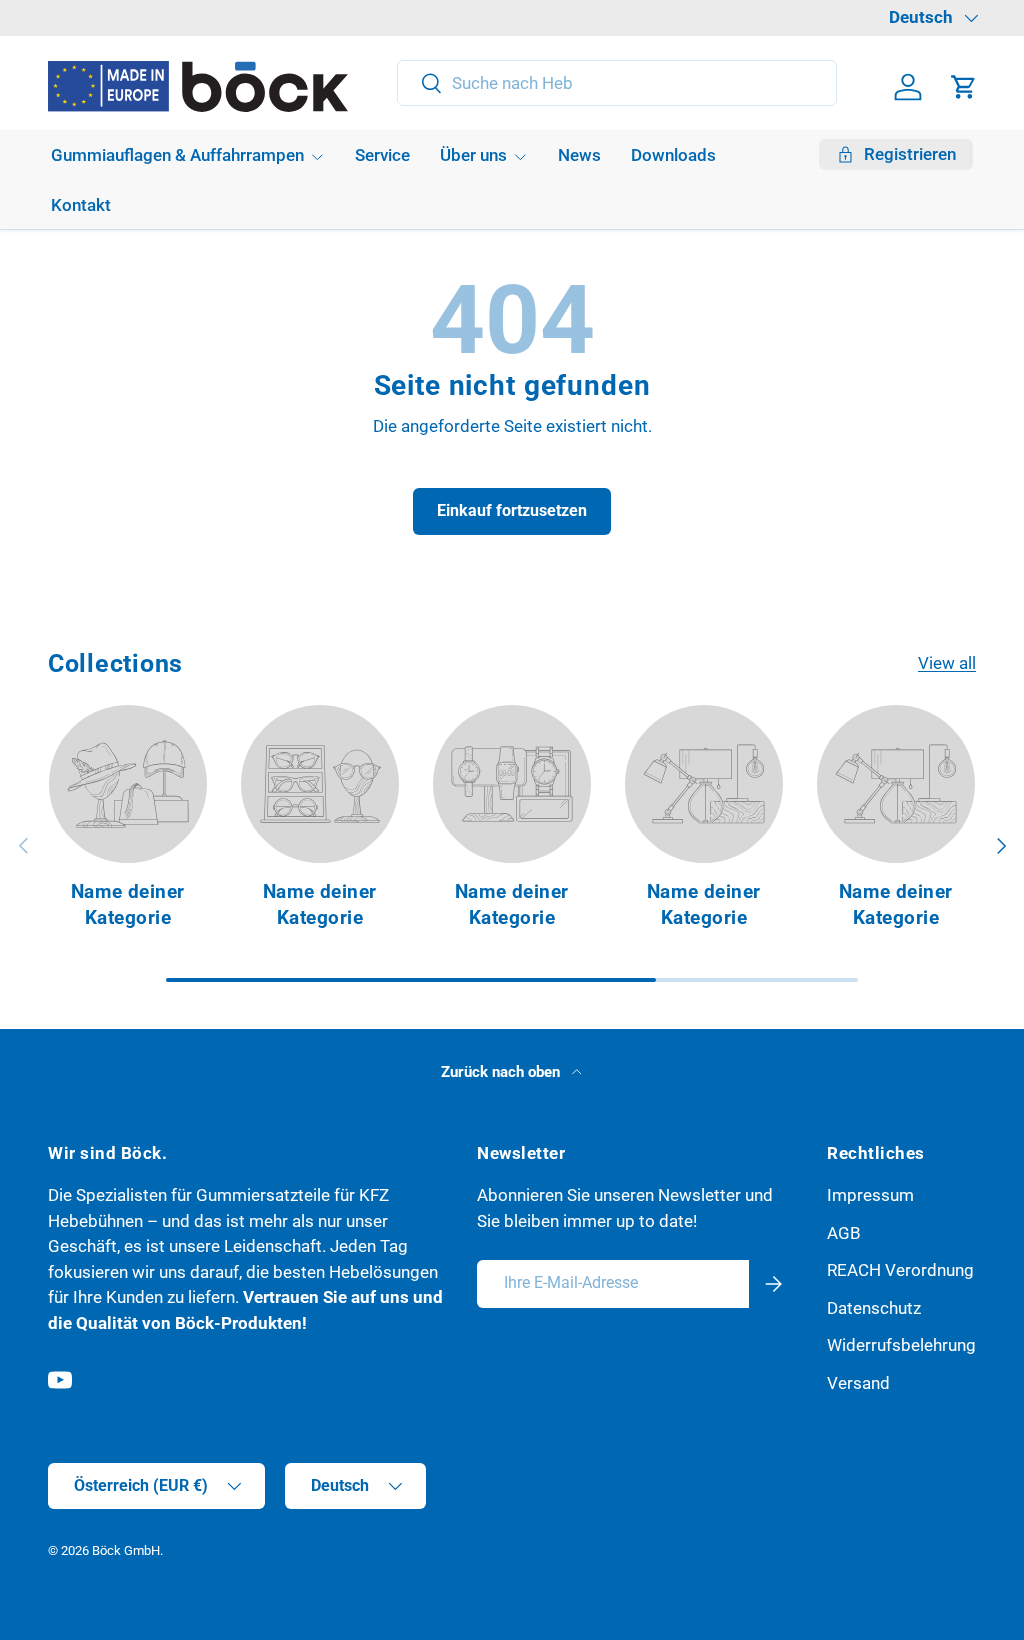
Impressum (870, 1195)
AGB (844, 1233)
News (579, 155)
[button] (964, 87)
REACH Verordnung (900, 1270)
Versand (858, 1383)
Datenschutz (874, 1308)
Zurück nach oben (502, 1072)
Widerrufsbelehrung (901, 1345)
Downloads (673, 155)
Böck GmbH (126, 1550)
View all (947, 663)
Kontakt (81, 205)
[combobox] (617, 83)
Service (382, 155)
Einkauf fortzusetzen (512, 510)
